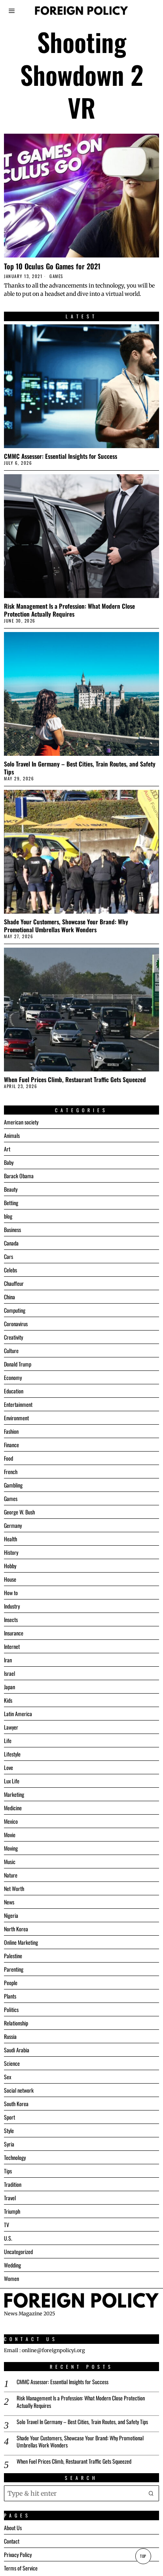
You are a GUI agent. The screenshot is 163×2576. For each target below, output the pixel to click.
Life (8, 1740)
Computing (15, 1310)
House (10, 1579)
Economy (13, 1377)
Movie (10, 1835)
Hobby (10, 1566)
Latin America (18, 1714)
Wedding (12, 2265)
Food (9, 1458)
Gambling (13, 1485)
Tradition (13, 2184)
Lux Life (12, 1781)
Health (10, 1539)
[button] (151, 2493)
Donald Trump (18, 1364)
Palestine (13, 1956)
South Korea (16, 2104)
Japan (9, 1687)
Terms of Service (21, 2568)
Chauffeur (14, 1283)
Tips (8, 2171)
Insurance (14, 1633)
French (11, 1472)
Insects (11, 1619)
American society (21, 1122)
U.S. (8, 2238)
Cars (9, 1256)
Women (11, 2278)
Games (56, 276)
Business (12, 1229)
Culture (11, 1350)
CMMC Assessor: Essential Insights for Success (61, 456)
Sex (8, 2077)
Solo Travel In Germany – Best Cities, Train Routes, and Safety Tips (80, 768)
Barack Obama (19, 1176)
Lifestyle (12, 1754)
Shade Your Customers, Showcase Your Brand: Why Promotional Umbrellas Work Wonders (66, 926)
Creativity (13, 1337)
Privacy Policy (18, 2554)
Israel (9, 1673)
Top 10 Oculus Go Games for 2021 (52, 266)
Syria (9, 2144)
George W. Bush (19, 1512)
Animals (12, 1135)
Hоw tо (11, 1593)
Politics (11, 2009)
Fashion (11, 1431)
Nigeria (11, 1915)
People (11, 1983)
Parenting (14, 1969)
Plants (10, 1996)
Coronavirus (16, 1324)
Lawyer (11, 1727)
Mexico (11, 1821)
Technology (15, 2157)
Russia (10, 2036)
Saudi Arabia (17, 2050)
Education (14, 1391)
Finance (11, 1445)
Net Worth (14, 1888)
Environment (16, 1418)
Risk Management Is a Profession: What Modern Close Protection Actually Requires (69, 610)
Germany (13, 1525)
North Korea (16, 1929)
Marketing (14, 1794)
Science (12, 2063)
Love (9, 1767)
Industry (12, 1606)
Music (10, 1861)
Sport (9, 2117)
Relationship (16, 2023)
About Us (13, 2528)
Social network (19, 2090)
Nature (11, 1875)
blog (8, 1216)
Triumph (12, 2211)
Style (9, 2130)
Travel (10, 2198)
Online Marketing (21, 1942)
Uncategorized (18, 2251)
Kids (8, 1700)
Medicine (13, 1808)
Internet (12, 1646)
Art (7, 1149)
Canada (11, 1243)
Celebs (10, 1270)
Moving (11, 1848)
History (11, 1552)
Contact (12, 2541)
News (9, 1902)
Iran (8, 1660)
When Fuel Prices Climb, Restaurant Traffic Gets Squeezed (75, 1079)
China (9, 1297)
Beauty (11, 1189)
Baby (9, 1162)
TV (7, 2225)
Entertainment (18, 1404)
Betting (11, 1203)
